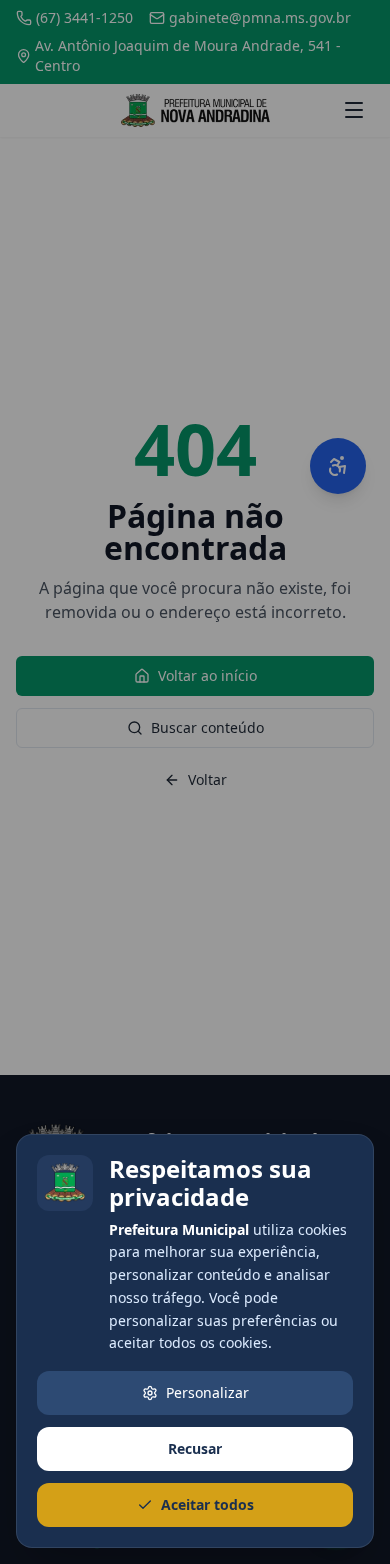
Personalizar (207, 1392)
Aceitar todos (207, 1504)
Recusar (195, 1448)
